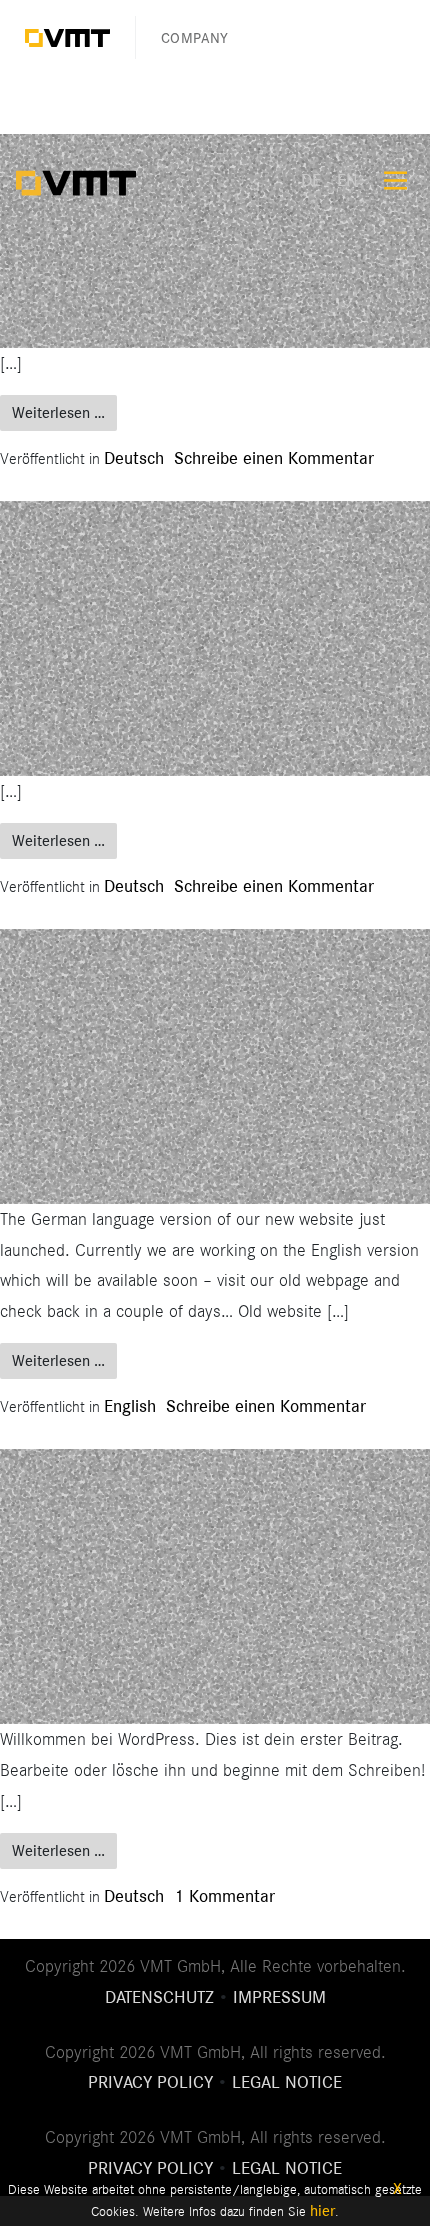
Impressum (279, 1997)
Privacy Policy (150, 2082)
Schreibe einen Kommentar (274, 458)
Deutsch (134, 458)
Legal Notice (287, 2082)
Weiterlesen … (64, 412)
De (311, 180)
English (130, 1406)
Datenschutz (159, 1997)
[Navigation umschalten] (395, 181)
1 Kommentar (224, 1896)
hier (322, 2211)
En (347, 180)
